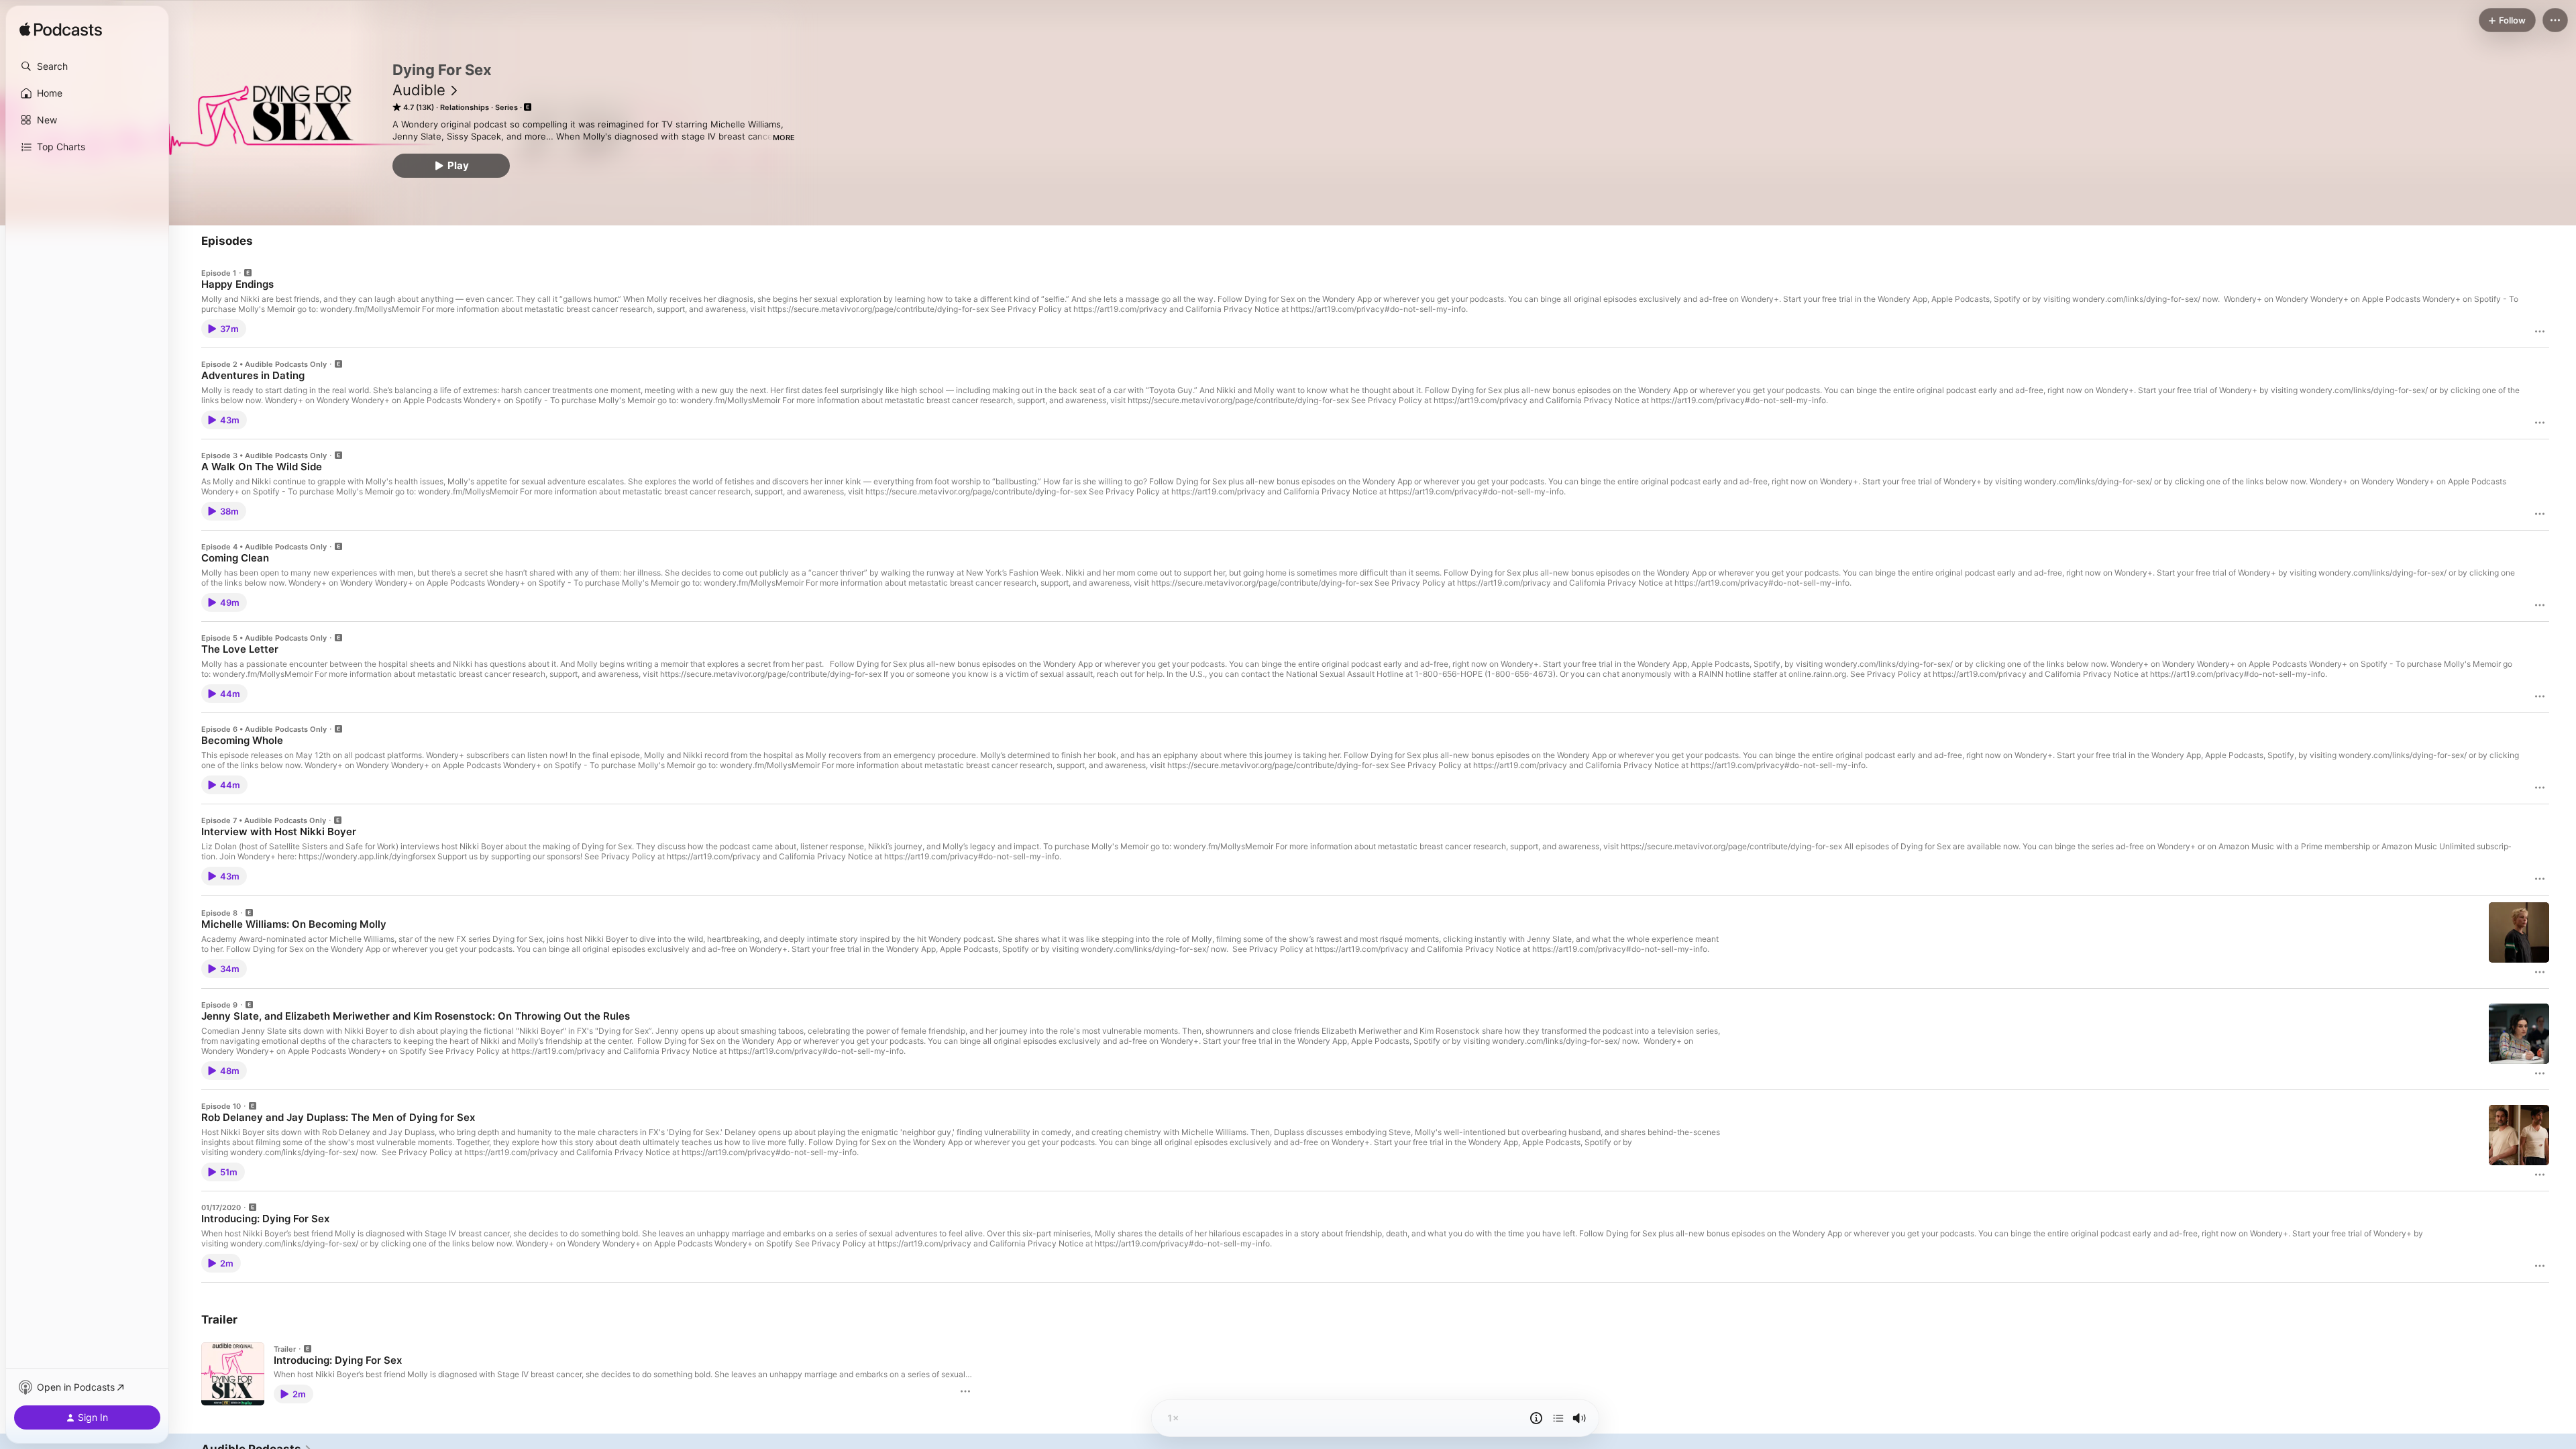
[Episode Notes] (1536, 1418)
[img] (61, 30)
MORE (784, 138)
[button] (87, 66)
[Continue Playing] (1558, 1418)
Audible (419, 90)
